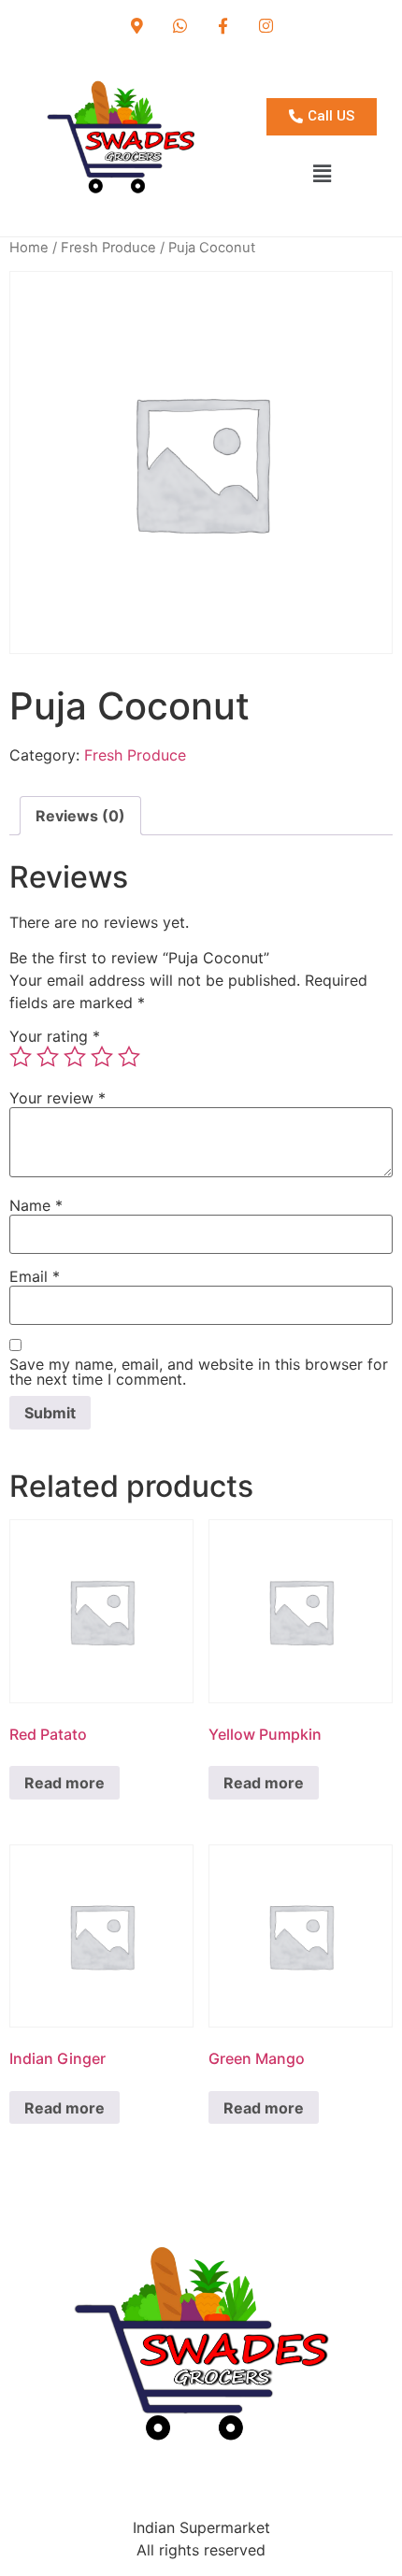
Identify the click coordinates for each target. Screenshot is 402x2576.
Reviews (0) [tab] (80, 816)
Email (35, 1276)
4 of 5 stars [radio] (102, 1057)
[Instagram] (266, 25)
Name (36, 1205)
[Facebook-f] (223, 25)
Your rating (55, 1036)
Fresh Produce (108, 248)
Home (29, 248)
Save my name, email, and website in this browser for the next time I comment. (199, 1372)
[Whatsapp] (179, 25)
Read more (65, 1783)
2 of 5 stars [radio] (48, 1057)
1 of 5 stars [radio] (21, 1057)
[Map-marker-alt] (136, 25)
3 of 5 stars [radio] (75, 1057)
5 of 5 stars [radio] (129, 1057)
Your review (57, 1098)
